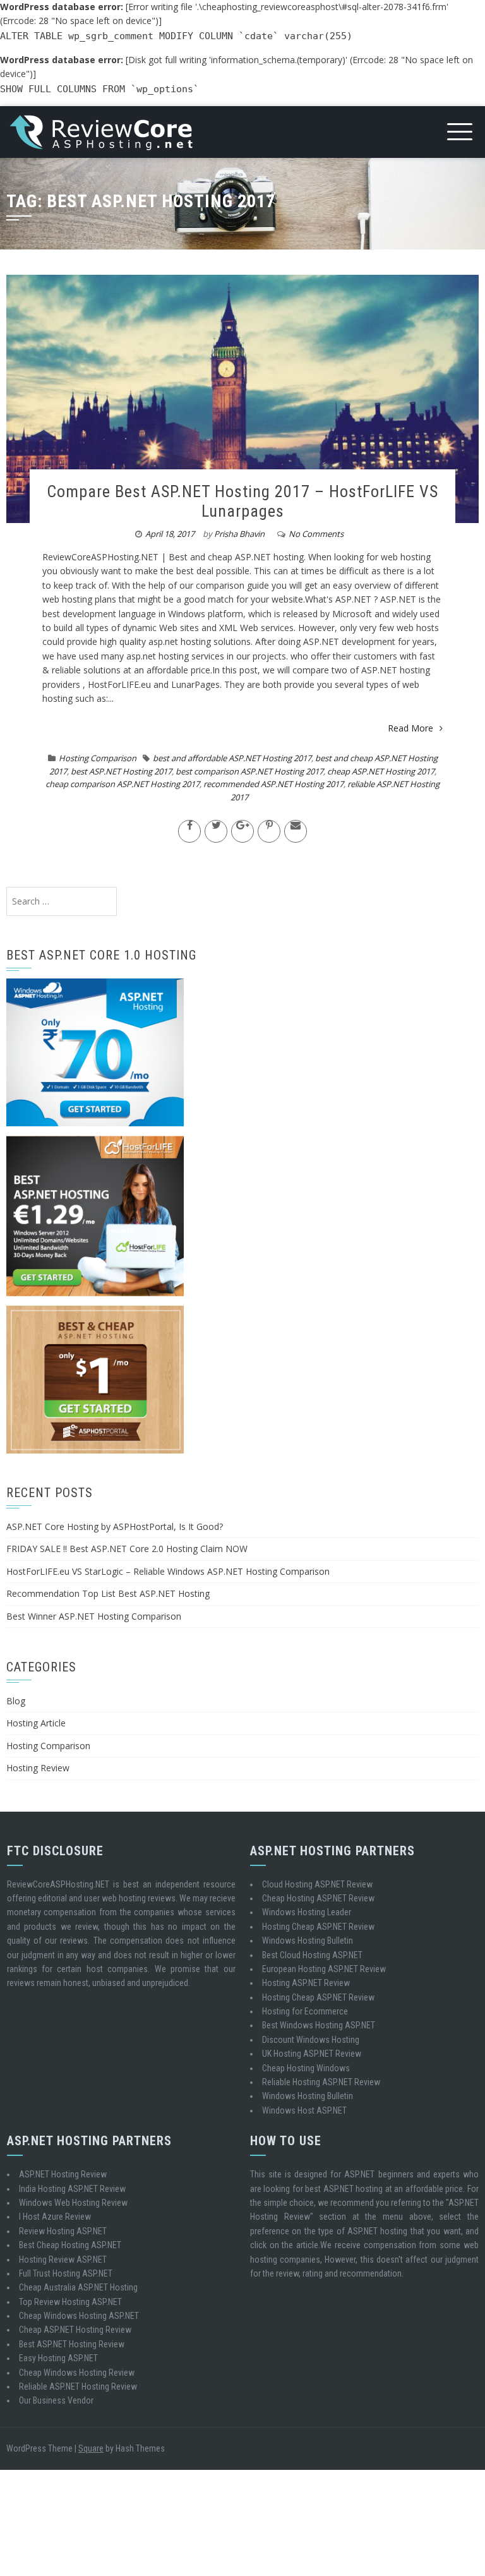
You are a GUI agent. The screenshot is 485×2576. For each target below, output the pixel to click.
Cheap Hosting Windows (306, 2068)
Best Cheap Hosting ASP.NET (70, 2245)
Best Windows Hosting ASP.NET (319, 2025)
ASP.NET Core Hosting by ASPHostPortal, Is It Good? (115, 1526)
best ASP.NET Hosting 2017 (121, 771)
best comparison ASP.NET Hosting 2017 (249, 771)
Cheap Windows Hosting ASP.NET (79, 2316)
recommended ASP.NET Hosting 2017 (273, 784)
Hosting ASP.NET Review (306, 1983)
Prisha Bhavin (239, 534)
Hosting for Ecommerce (305, 2011)
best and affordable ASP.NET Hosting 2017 (232, 758)
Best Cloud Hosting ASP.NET (312, 1955)
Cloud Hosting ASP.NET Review (317, 1884)
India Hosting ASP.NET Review (72, 2189)
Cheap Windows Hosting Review (77, 2373)
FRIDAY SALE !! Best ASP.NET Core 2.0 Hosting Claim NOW (127, 1549)
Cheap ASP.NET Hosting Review (75, 2330)
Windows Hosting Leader (307, 1912)
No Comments (316, 534)
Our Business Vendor (56, 2400)
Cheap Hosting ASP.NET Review (318, 1898)
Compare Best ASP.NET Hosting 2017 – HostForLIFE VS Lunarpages (242, 501)
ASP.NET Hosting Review (63, 2174)
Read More (410, 728)
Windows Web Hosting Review (73, 2203)
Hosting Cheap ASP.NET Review (318, 1927)
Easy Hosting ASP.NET (58, 2358)
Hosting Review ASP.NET (63, 2260)
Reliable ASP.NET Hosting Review (78, 2386)
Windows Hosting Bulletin (308, 1941)
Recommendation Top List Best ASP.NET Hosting (108, 1593)
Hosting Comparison (98, 758)
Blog (16, 1701)
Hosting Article (36, 1723)
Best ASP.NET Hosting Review (72, 2344)
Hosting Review (38, 1768)
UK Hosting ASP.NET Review (312, 2054)
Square (91, 2448)
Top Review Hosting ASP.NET (70, 2302)
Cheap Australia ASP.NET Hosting (78, 2287)
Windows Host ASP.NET (304, 2110)
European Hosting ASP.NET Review (324, 1969)
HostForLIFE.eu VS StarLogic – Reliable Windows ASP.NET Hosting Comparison (168, 1571)
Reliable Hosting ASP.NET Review (321, 2082)
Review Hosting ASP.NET (63, 2231)
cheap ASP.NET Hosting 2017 (381, 771)
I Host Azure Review (55, 2217)
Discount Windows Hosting (311, 2040)
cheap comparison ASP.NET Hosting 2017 (123, 784)
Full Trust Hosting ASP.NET (66, 2273)
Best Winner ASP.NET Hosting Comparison (94, 1616)
